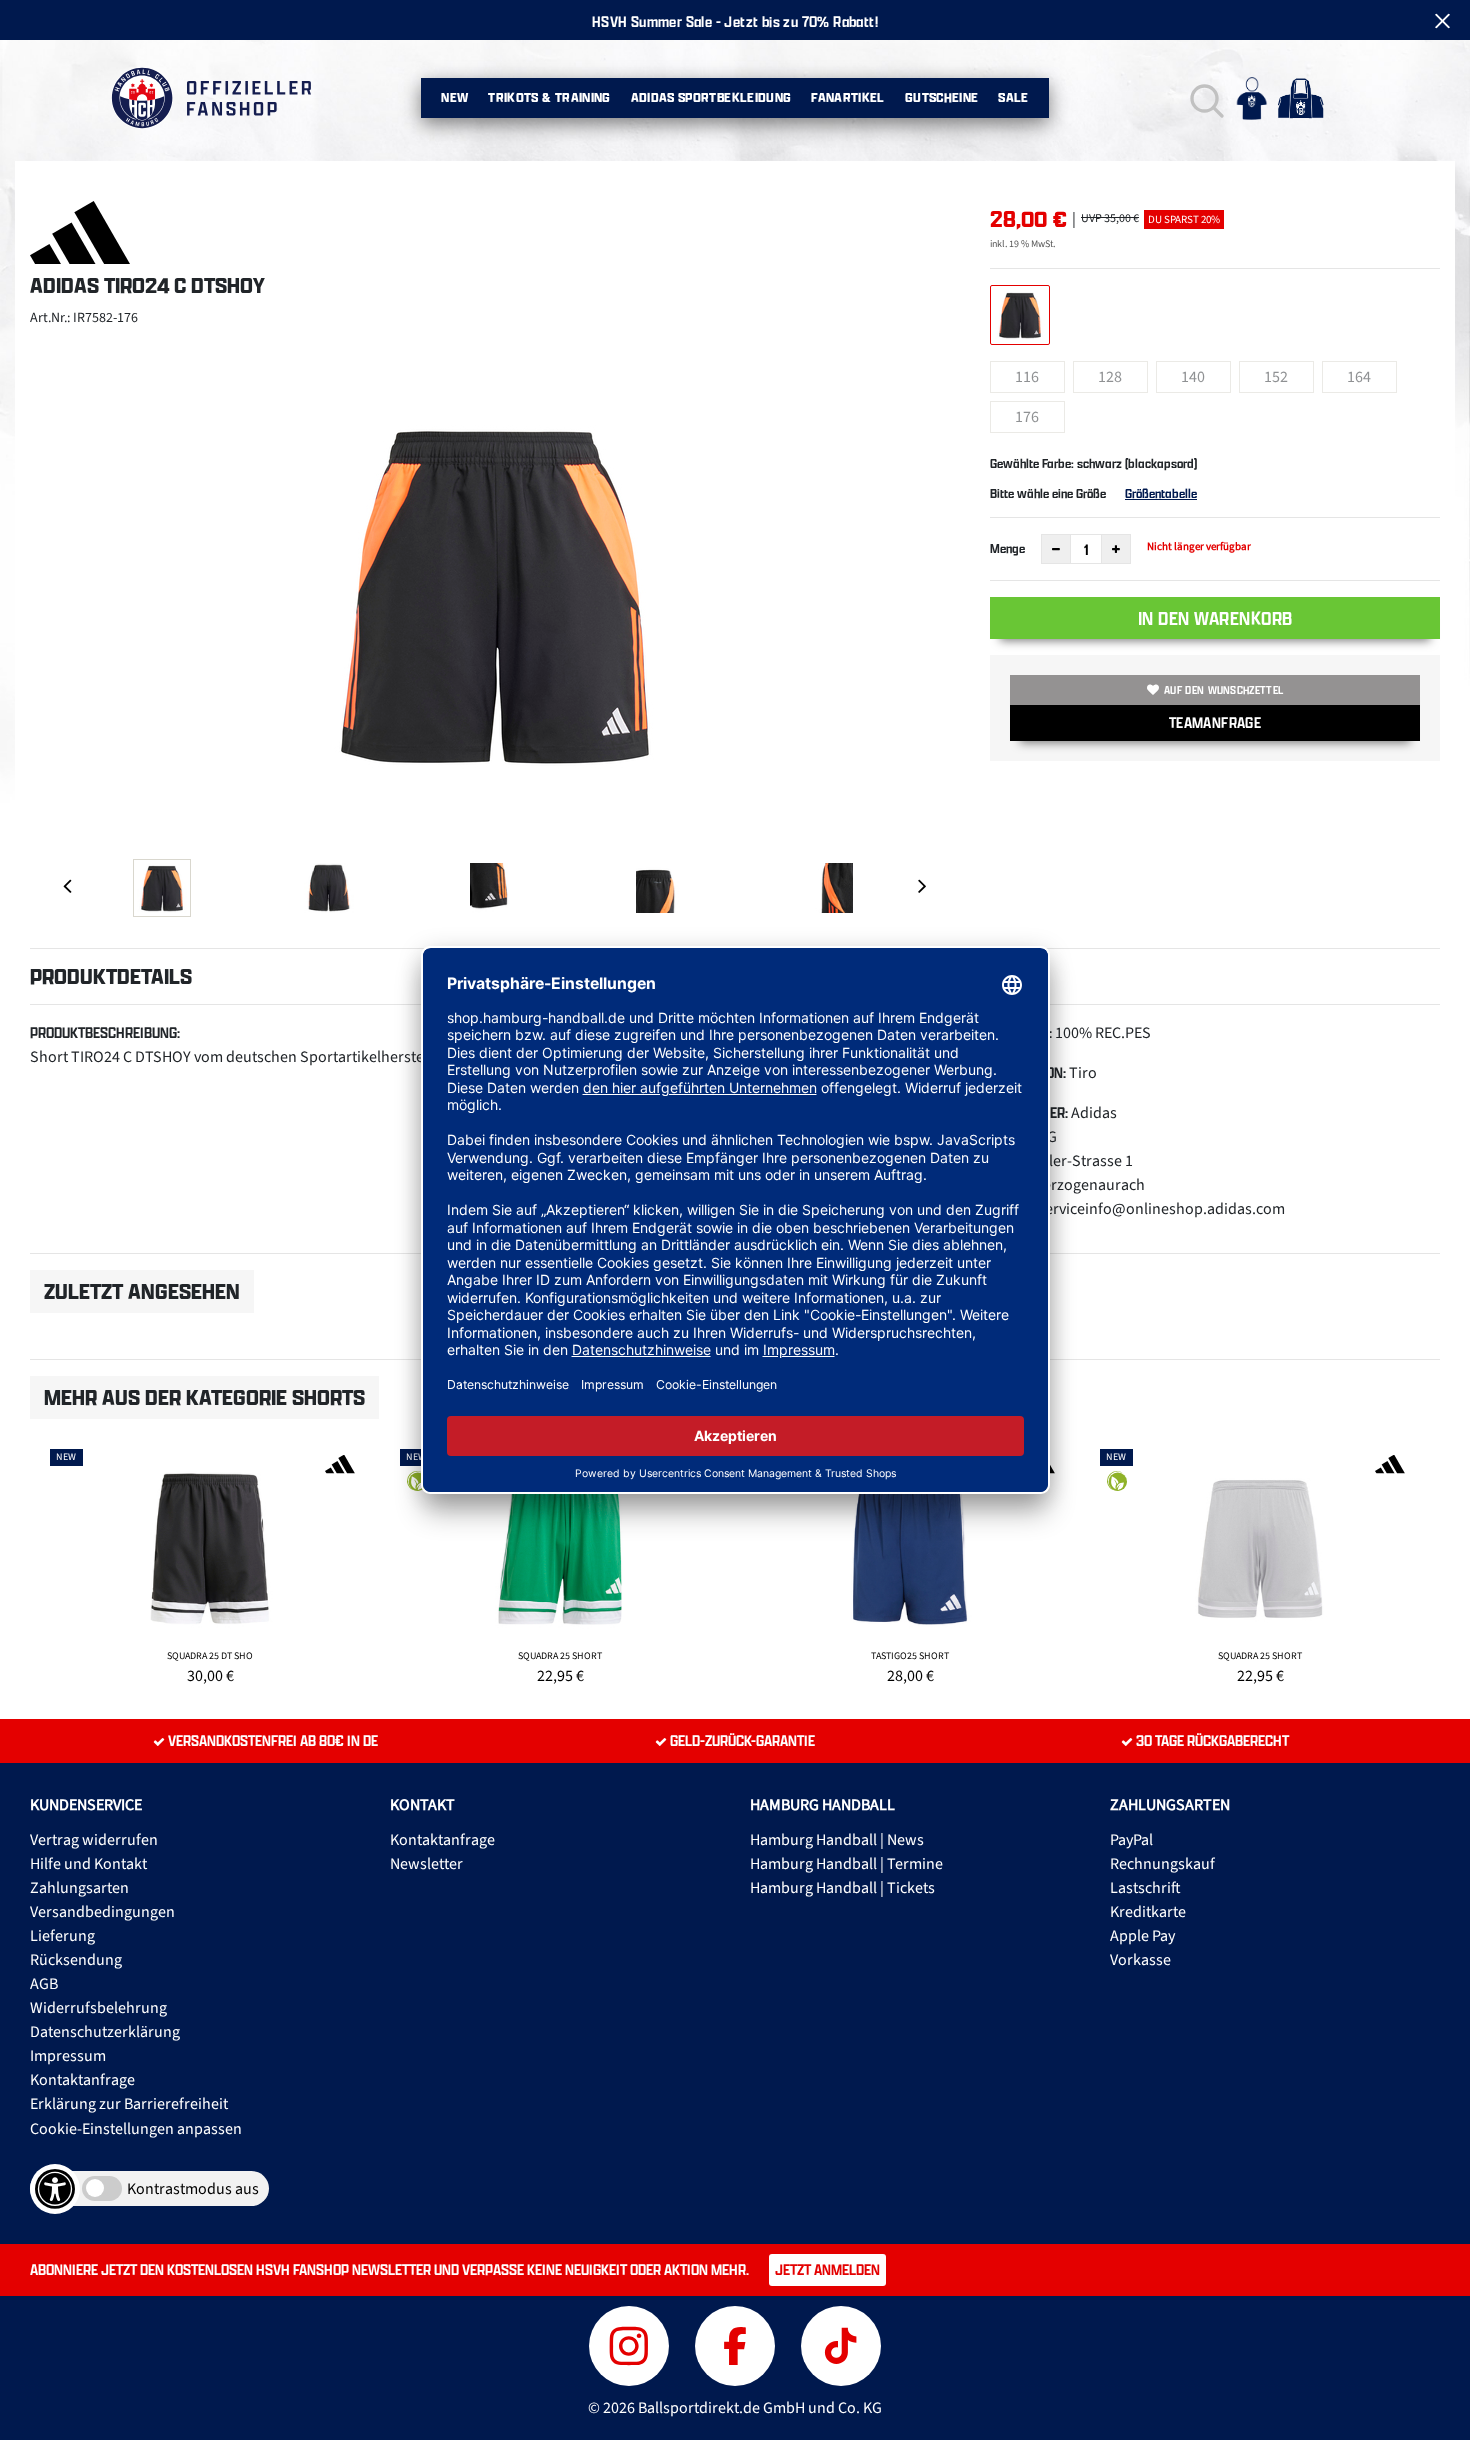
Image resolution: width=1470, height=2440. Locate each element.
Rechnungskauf (1162, 1864)
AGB (44, 1984)
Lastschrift (1145, 1888)
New (454, 97)
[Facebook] (738, 2343)
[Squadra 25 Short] (560, 1564)
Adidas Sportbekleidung (711, 97)
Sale (1013, 97)
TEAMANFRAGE (1215, 722)
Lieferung (62, 1936)
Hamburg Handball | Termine (846, 1864)
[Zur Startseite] (210, 98)
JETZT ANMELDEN (827, 2269)
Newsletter (426, 1864)
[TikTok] (841, 2343)
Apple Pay (1142, 1936)
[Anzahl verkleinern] (1056, 549)
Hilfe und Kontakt (88, 1864)
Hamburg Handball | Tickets (842, 1888)
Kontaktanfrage (82, 2080)
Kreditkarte (1148, 1912)
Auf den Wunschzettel (1223, 690)
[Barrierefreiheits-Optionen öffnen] (55, 2189)
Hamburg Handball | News (837, 1840)
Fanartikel (848, 97)
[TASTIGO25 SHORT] (910, 1564)
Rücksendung (76, 1960)
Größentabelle (1161, 493)
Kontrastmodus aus (193, 2189)
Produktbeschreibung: (105, 1032)
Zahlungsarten (79, 1888)
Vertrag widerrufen (94, 1840)
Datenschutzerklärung (105, 2032)
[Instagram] (632, 2343)
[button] (1204, 98)
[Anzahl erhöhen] (1116, 549)
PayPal (1131, 1840)
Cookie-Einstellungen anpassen (136, 2129)
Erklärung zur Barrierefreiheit (129, 2104)
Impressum (68, 2056)
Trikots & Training (549, 97)
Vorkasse (1140, 1960)
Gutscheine (942, 97)
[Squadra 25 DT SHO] (210, 1564)
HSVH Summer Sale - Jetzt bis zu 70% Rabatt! (735, 21)
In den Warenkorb (1215, 618)
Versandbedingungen (102, 1912)
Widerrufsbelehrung (98, 2008)
